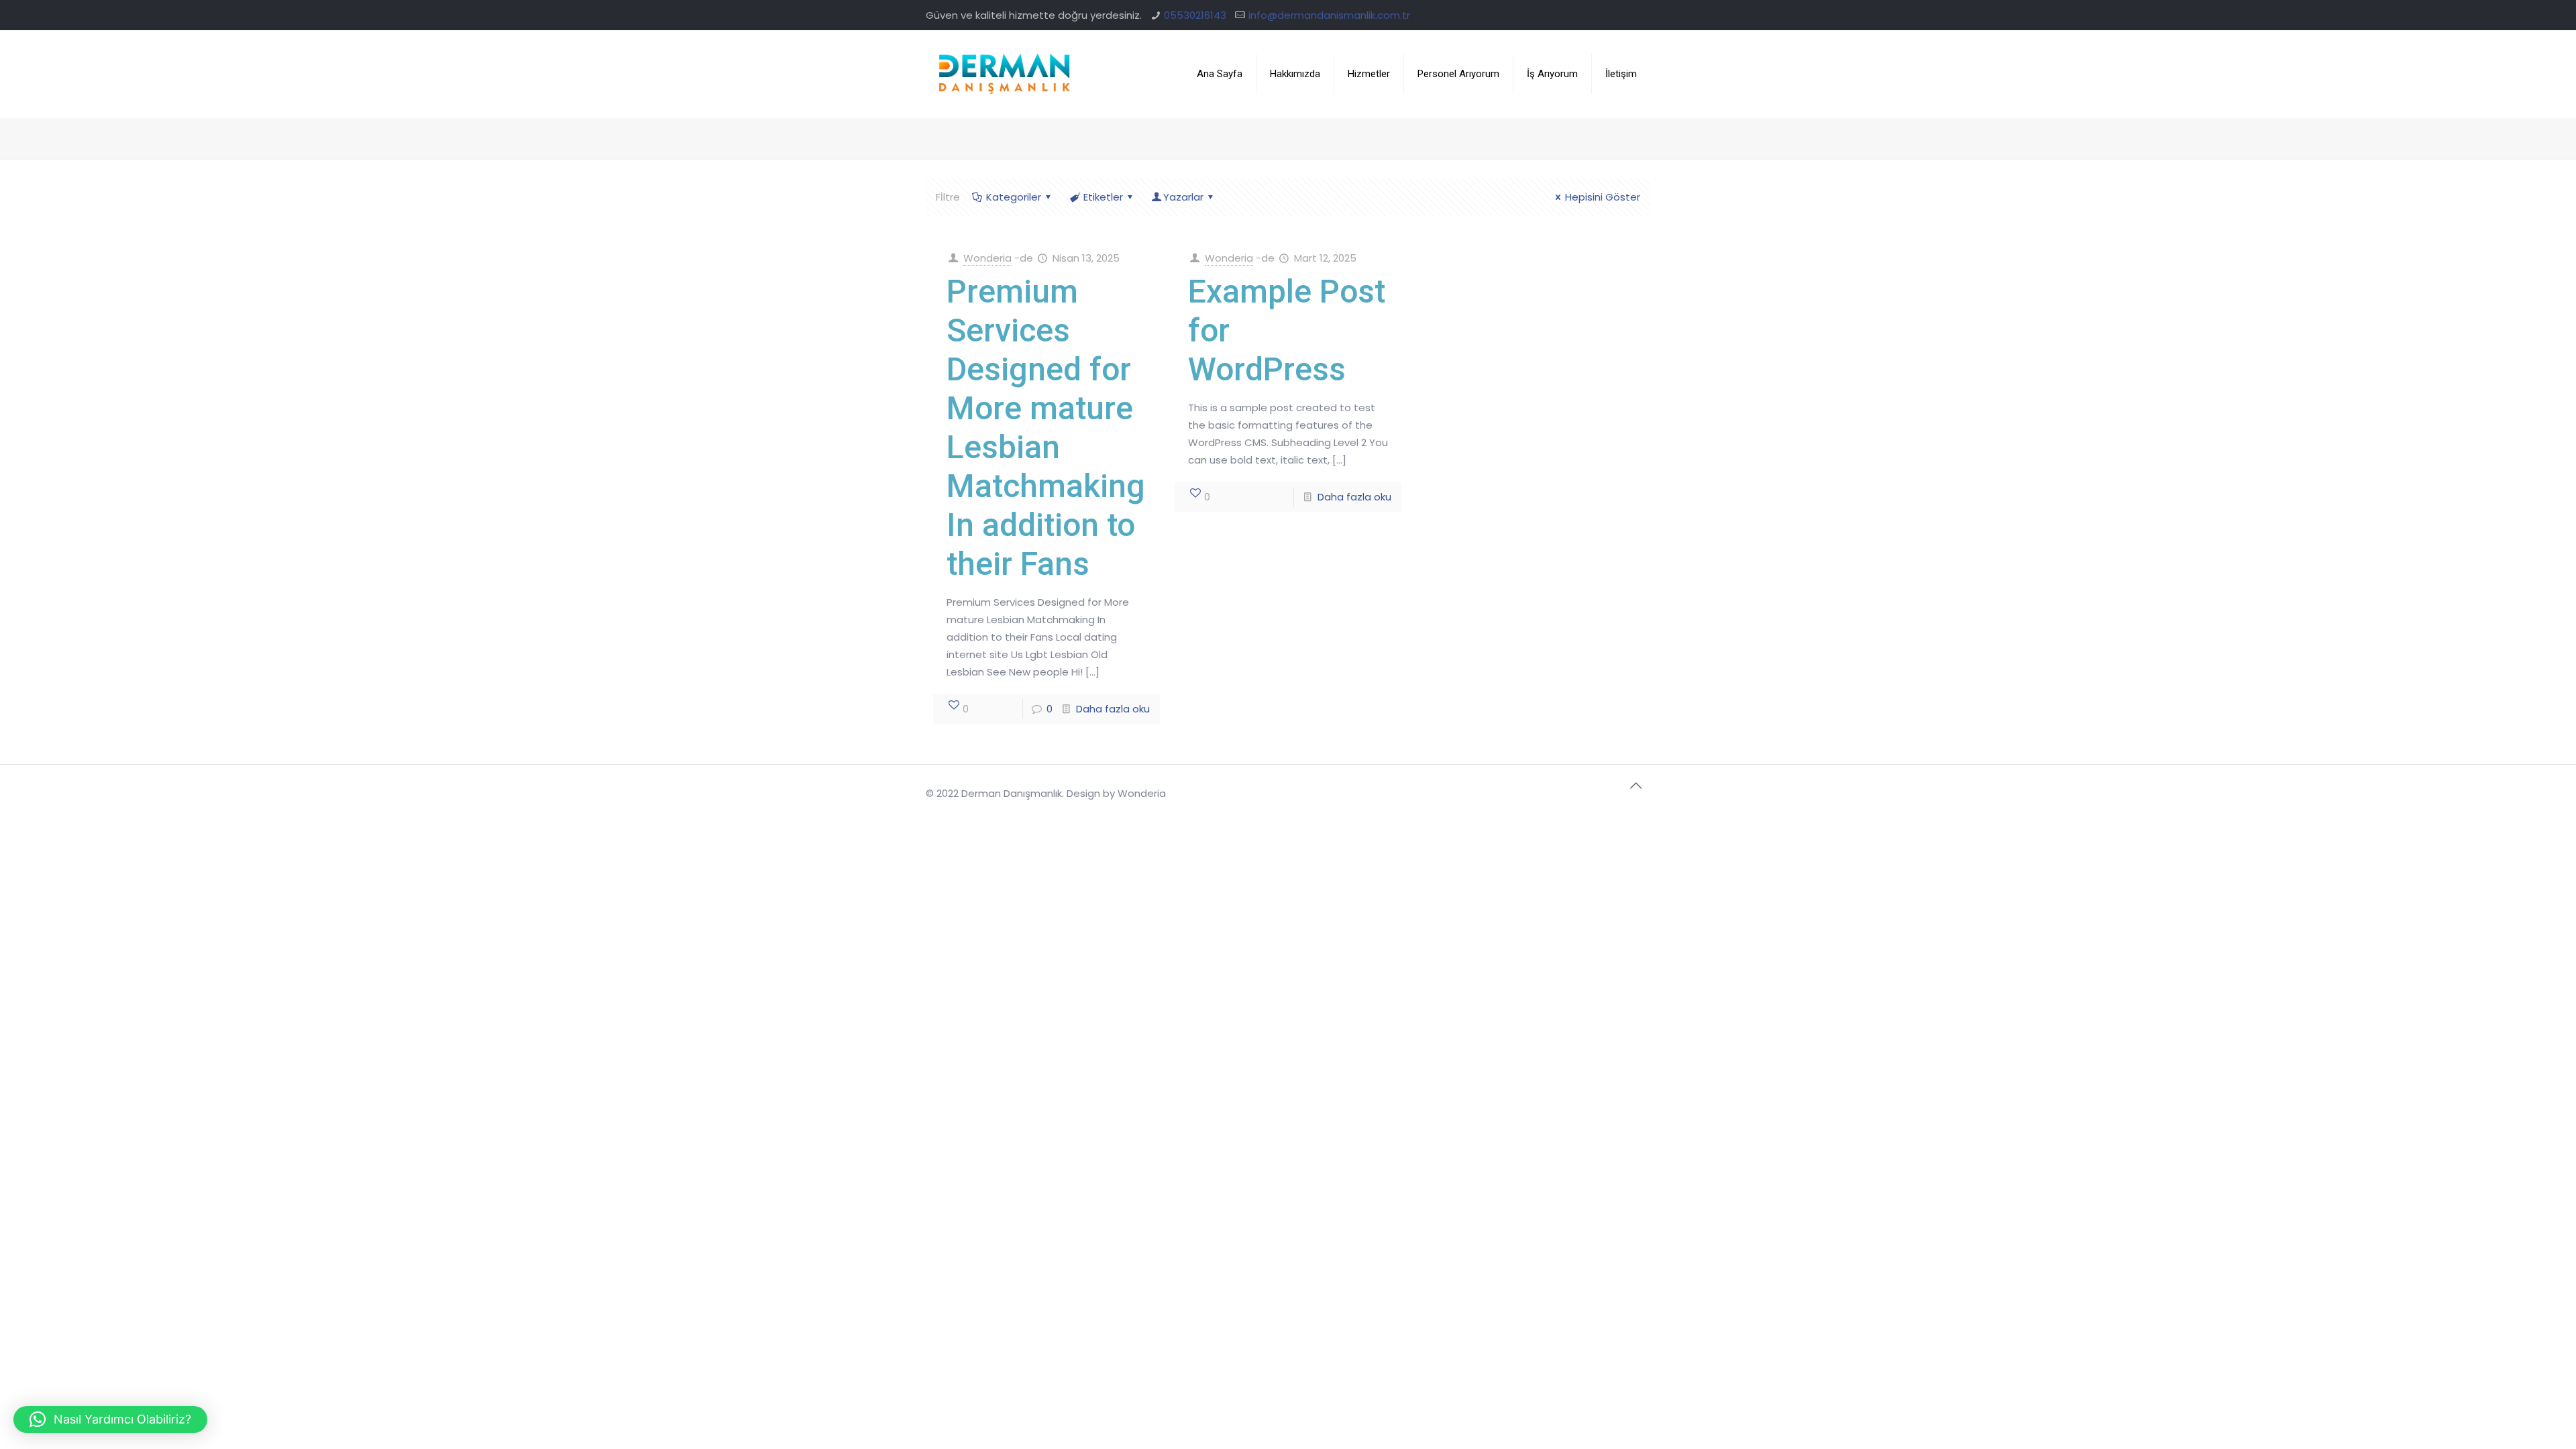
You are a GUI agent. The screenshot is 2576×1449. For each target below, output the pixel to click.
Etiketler (1103, 197)
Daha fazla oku (1113, 709)
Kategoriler (1014, 197)
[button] (110, 1419)
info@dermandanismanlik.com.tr (1329, 15)
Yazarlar (1183, 197)
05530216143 (1195, 15)
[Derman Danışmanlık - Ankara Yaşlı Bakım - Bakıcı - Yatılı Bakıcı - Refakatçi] (1005, 74)
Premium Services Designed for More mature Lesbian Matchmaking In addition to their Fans (1046, 428)
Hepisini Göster (1603, 197)
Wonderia (987, 258)
